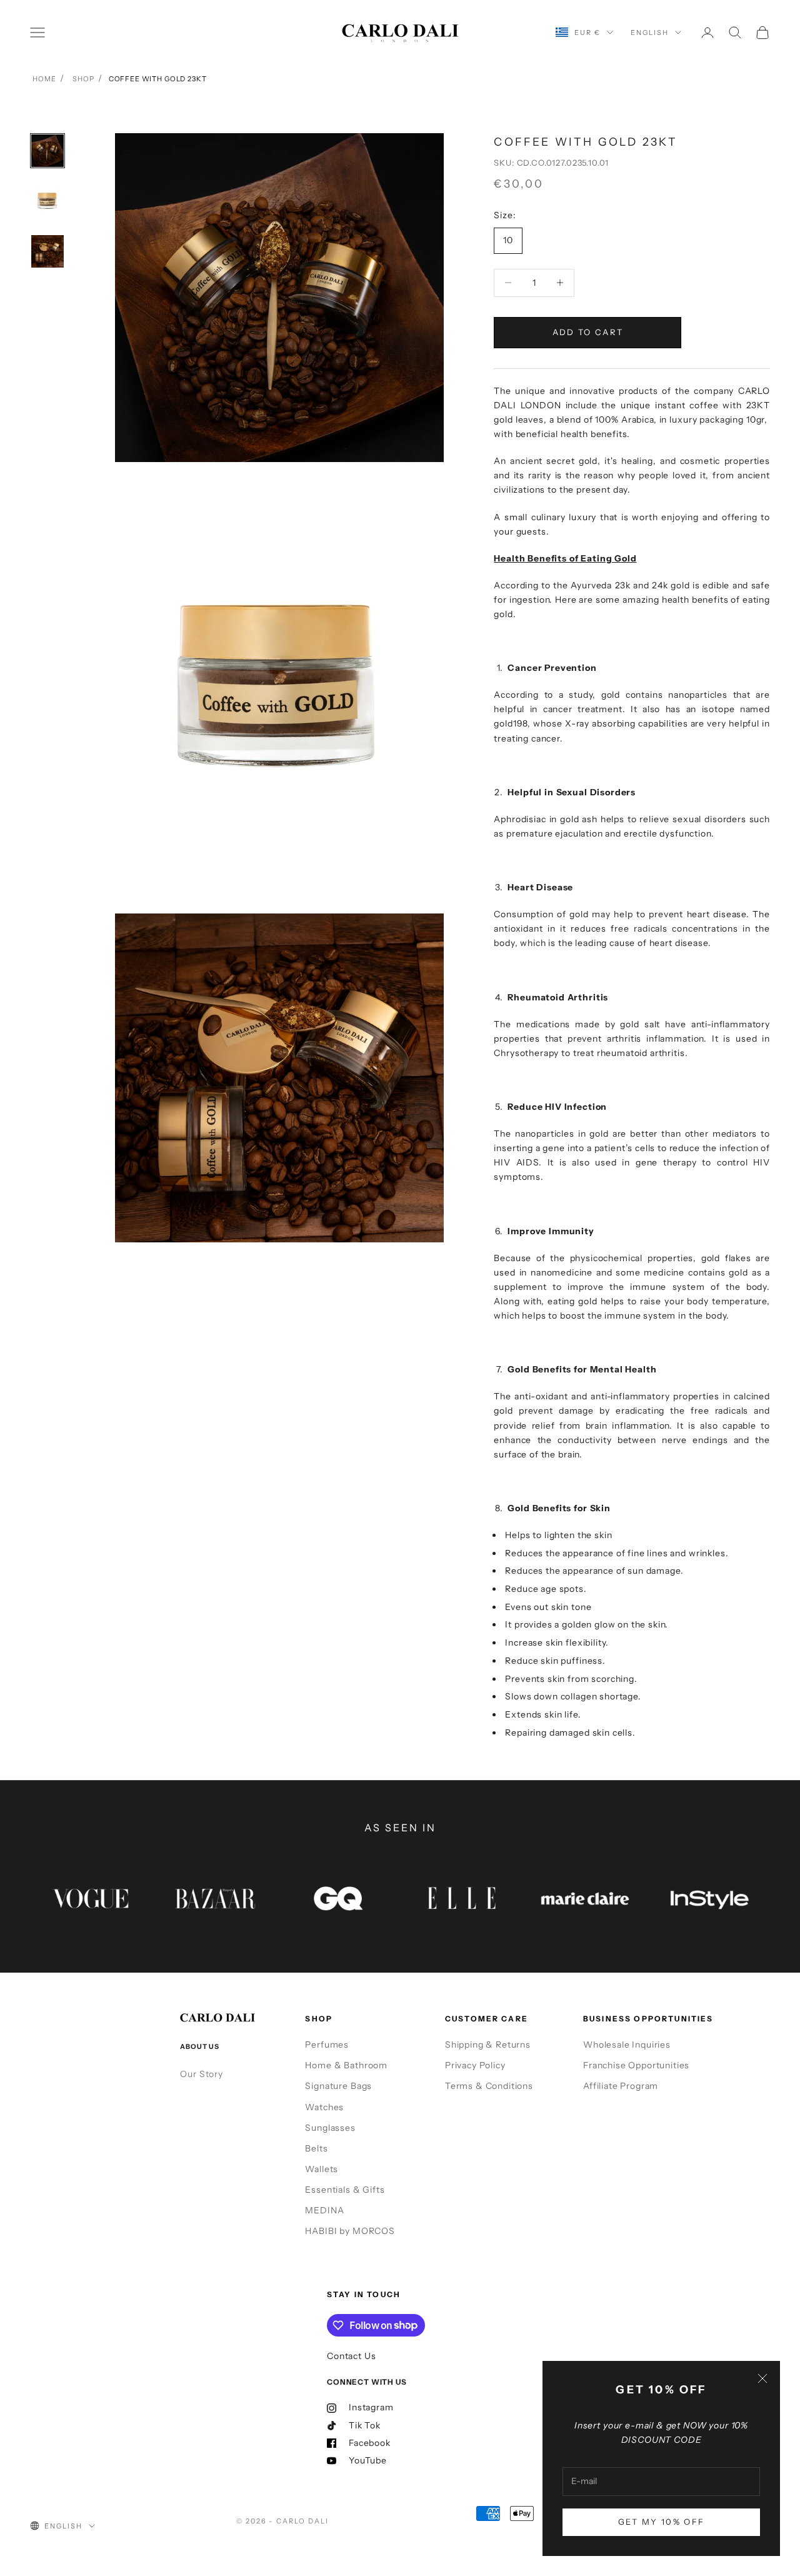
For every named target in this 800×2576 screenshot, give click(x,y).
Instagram (371, 2407)
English (650, 33)
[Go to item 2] (47, 201)
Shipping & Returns (488, 2045)
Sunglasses (330, 2128)
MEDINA (324, 2210)
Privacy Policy (475, 2065)
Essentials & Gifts (345, 2190)
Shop (83, 79)
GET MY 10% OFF (662, 2522)
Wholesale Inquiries (627, 2045)
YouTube (368, 2460)
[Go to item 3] (47, 251)
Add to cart (588, 332)
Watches (324, 2107)
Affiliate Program (621, 2086)
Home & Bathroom (346, 2065)
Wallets (322, 2169)
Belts (316, 2148)
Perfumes (327, 2045)
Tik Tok (365, 2425)
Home (44, 79)
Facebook (370, 2443)
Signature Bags (338, 2086)
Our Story (202, 2074)
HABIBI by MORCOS (350, 2231)
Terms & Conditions (489, 2086)
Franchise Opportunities (636, 2065)
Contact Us (351, 2356)
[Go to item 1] (47, 151)
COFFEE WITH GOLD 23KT (158, 79)
